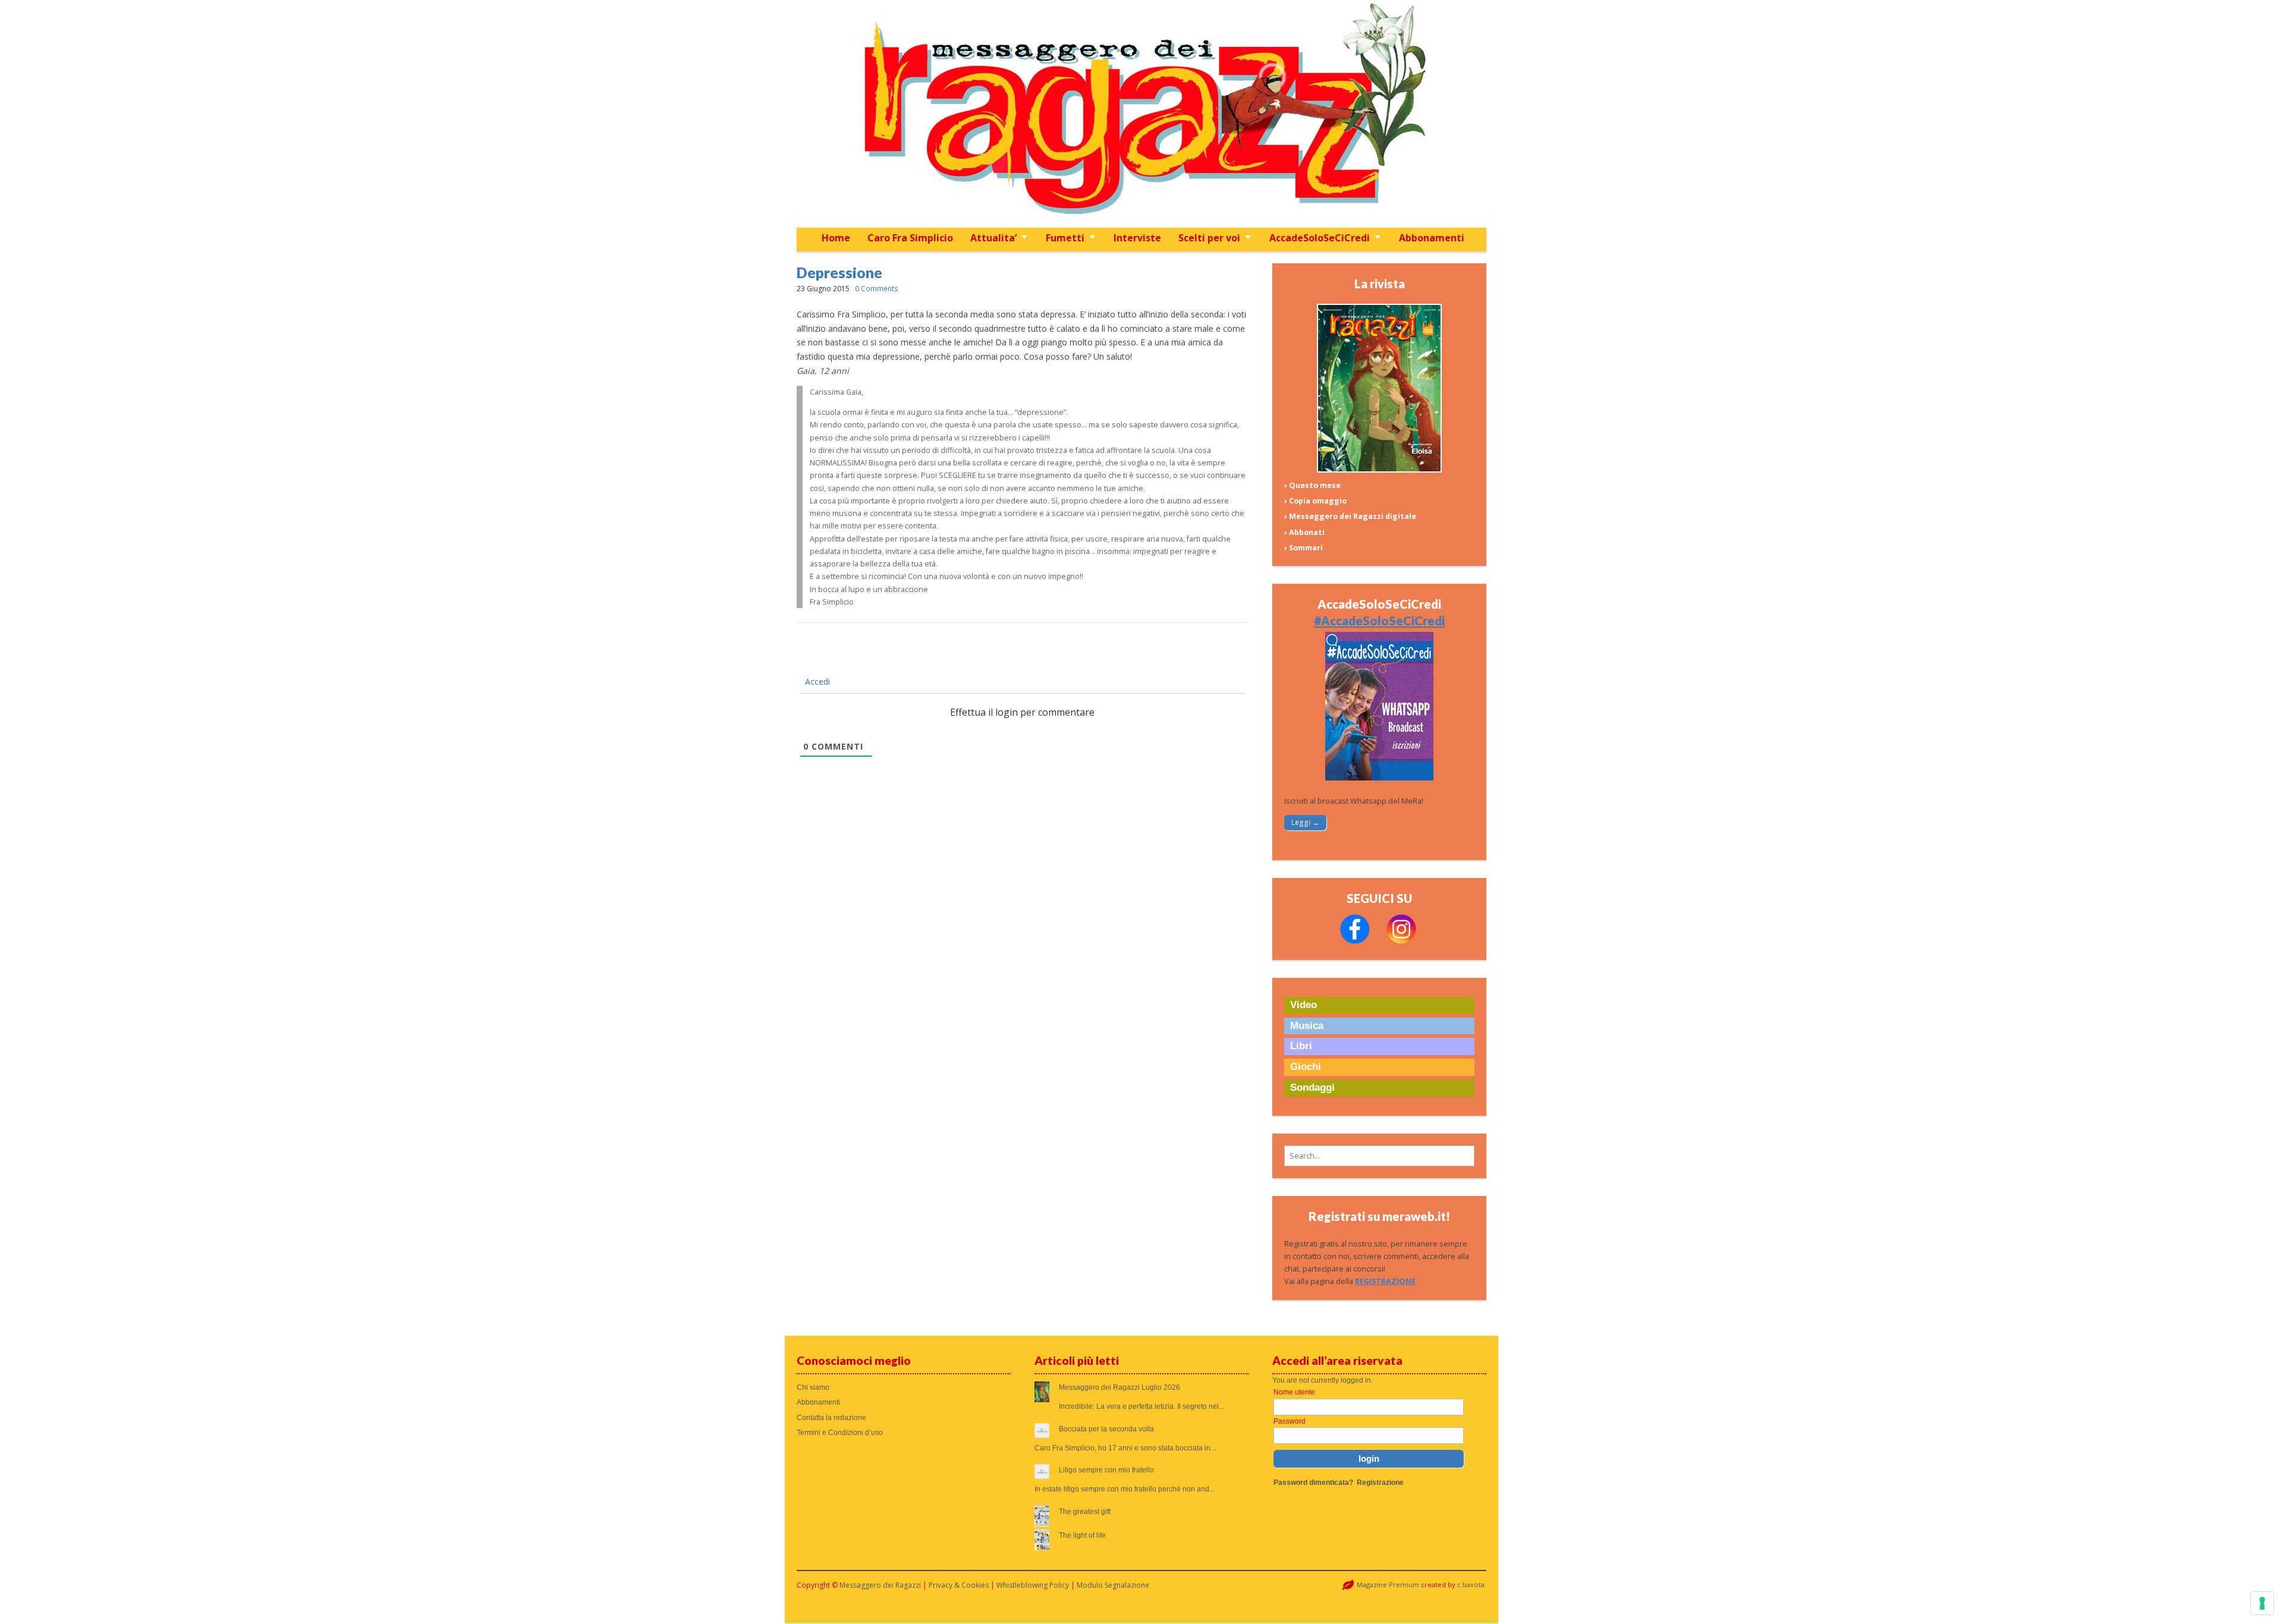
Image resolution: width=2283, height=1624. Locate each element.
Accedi (816, 682)
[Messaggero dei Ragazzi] (1141, 114)
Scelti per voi (1209, 238)
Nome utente (1294, 1392)
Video (1304, 1005)
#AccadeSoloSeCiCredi (1379, 621)
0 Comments (876, 289)
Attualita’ (993, 238)
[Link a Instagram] (1401, 941)
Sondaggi (1312, 1088)
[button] (1379, 1156)
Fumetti (1065, 238)
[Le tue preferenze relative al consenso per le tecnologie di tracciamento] (2262, 1603)
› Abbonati (1304, 532)
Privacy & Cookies (959, 1585)
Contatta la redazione (831, 1418)
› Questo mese (1312, 485)
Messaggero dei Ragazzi (880, 1585)
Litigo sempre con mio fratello (1106, 1470)
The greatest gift (1085, 1512)
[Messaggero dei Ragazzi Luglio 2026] (1379, 470)
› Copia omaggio (1315, 501)
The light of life (1082, 1535)
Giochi (1306, 1067)
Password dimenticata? (1313, 1483)
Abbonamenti (1432, 238)
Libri (1301, 1046)
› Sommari (1304, 548)
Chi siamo (813, 1387)
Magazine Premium (1388, 1584)
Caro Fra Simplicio (910, 238)
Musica (1307, 1026)
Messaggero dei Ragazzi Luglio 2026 (1120, 1387)
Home (836, 238)
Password (1290, 1421)
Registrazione (1380, 1483)
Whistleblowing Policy (1033, 1585)
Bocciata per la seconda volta (1106, 1429)
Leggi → (1305, 822)
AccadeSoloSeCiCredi (1320, 238)
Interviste (1137, 238)
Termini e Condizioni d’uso (840, 1433)
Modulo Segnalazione (1113, 1585)
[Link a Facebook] (1355, 941)
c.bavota (1471, 1584)
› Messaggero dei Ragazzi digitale (1350, 516)
